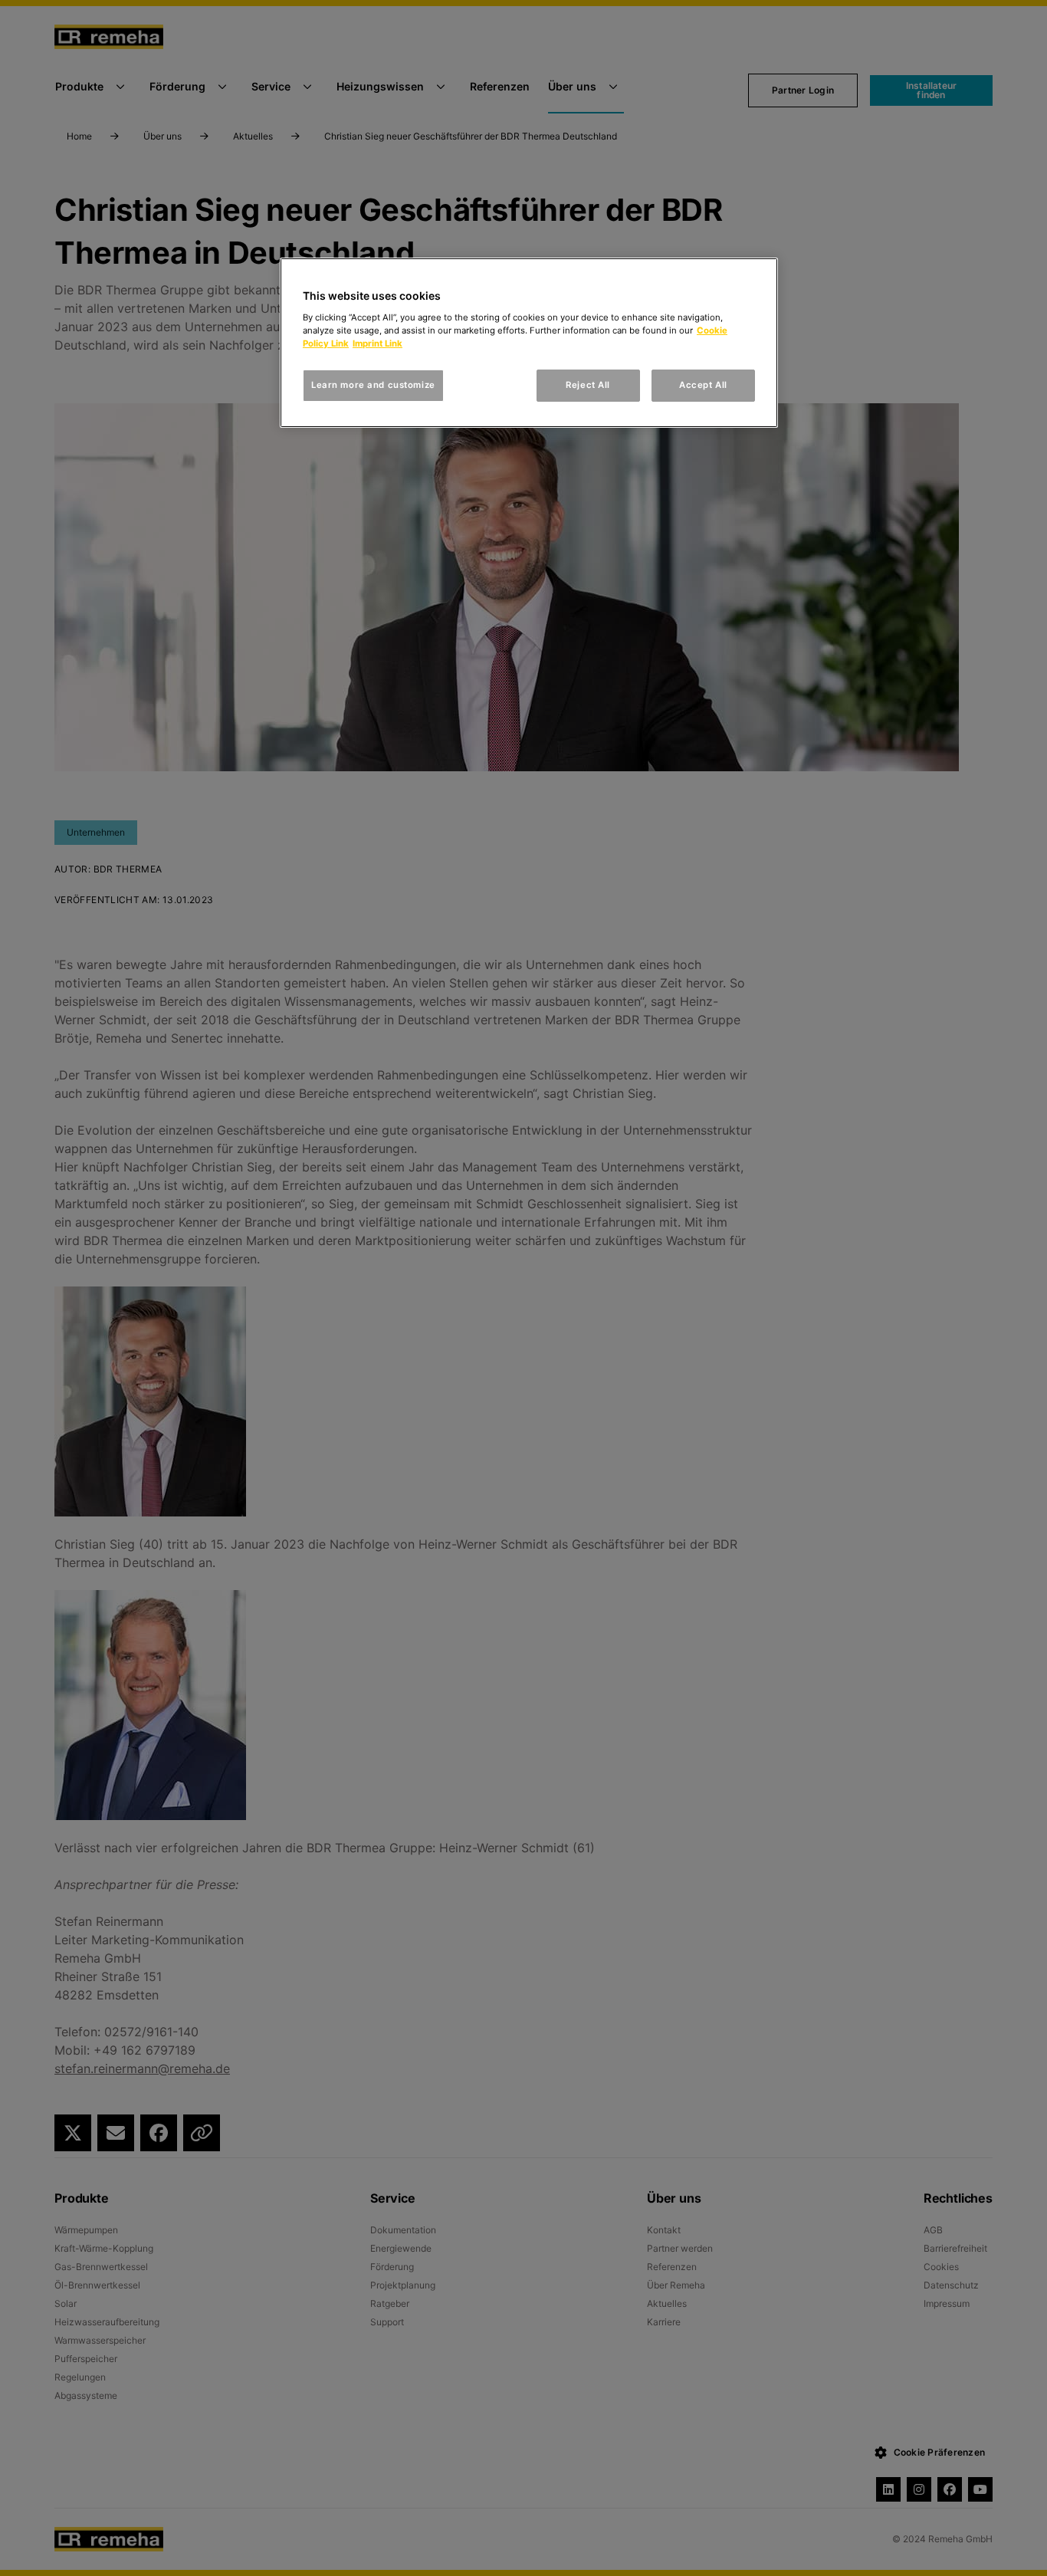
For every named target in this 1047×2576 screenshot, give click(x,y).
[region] (529, 343)
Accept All (703, 385)
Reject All (588, 385)
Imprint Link (377, 343)
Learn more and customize (373, 385)
